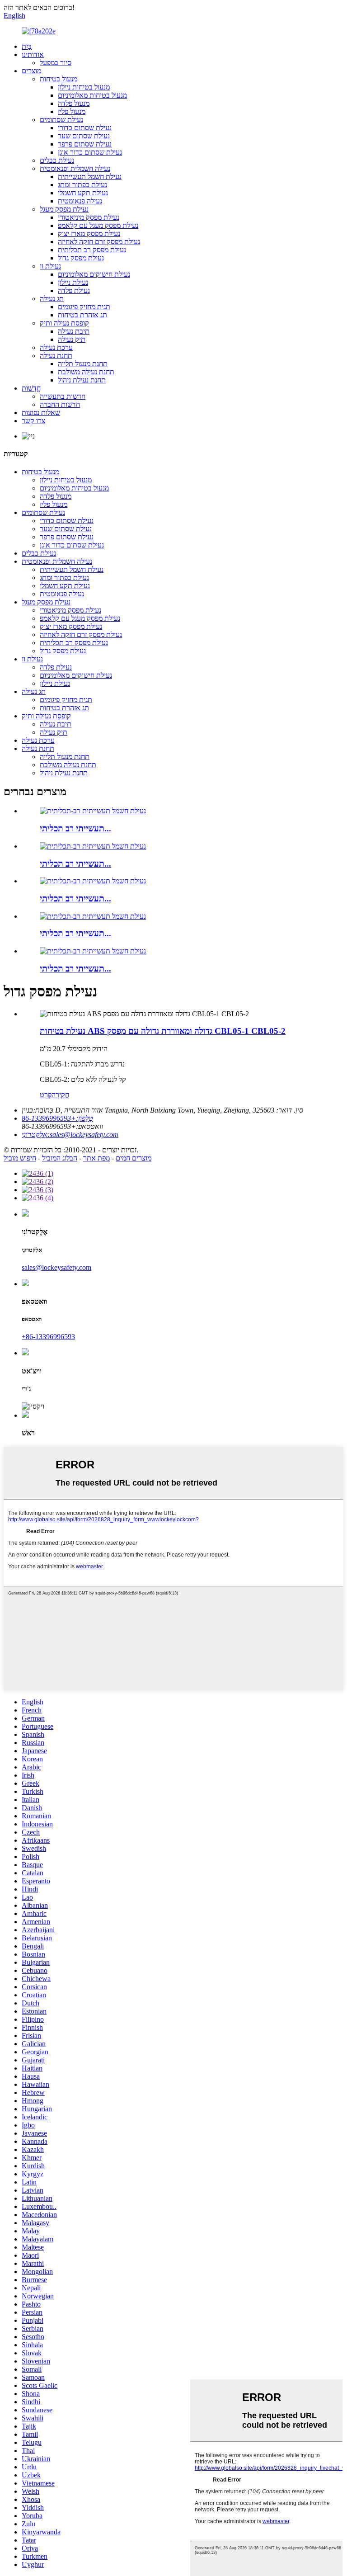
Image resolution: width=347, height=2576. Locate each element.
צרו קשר (33, 421)
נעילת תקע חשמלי (83, 193)
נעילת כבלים (57, 160)
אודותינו (33, 54)
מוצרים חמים (134, 1158)
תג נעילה (52, 299)
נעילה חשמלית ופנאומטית (75, 168)
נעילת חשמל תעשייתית (90, 177)
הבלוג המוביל (60, 1158)
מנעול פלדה (74, 103)
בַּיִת (27, 46)
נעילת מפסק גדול (81, 258)
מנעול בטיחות (59, 79)
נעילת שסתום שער (84, 136)
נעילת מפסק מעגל (64, 209)
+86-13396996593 (48, 1337)
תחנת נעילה (56, 356)
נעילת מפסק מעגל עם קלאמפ (98, 225)
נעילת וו (50, 266)
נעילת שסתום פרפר (85, 144)
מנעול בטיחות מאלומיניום (92, 95)
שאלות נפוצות (41, 413)
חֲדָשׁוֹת (31, 388)
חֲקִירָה (60, 1095)
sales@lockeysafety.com (56, 1267)
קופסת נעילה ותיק (64, 323)
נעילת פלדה (74, 290)
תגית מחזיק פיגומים (84, 307)
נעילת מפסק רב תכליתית (92, 250)
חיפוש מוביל (20, 1158)
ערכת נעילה (56, 347)
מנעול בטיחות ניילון (84, 87)
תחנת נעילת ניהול (82, 380)
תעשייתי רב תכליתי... (75, 828)
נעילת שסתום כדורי (85, 128)
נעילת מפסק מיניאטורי (89, 217)
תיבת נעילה (74, 331)
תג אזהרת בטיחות (82, 315)
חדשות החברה (60, 404)
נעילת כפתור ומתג (82, 185)
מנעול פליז (72, 111)
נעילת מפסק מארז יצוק (89, 234)
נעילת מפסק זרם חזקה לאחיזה (99, 242)
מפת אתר (96, 1158)
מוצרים (31, 71)
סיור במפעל (56, 63)
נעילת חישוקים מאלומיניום (94, 274)
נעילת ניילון (73, 282)
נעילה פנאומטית (80, 201)
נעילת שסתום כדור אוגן (90, 152)
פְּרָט (46, 1095)
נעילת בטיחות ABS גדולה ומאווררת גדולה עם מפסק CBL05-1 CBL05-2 (163, 1031)
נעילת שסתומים (61, 120)
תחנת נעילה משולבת (86, 372)
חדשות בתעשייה (63, 396)
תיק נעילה (72, 339)
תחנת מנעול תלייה (83, 364)
